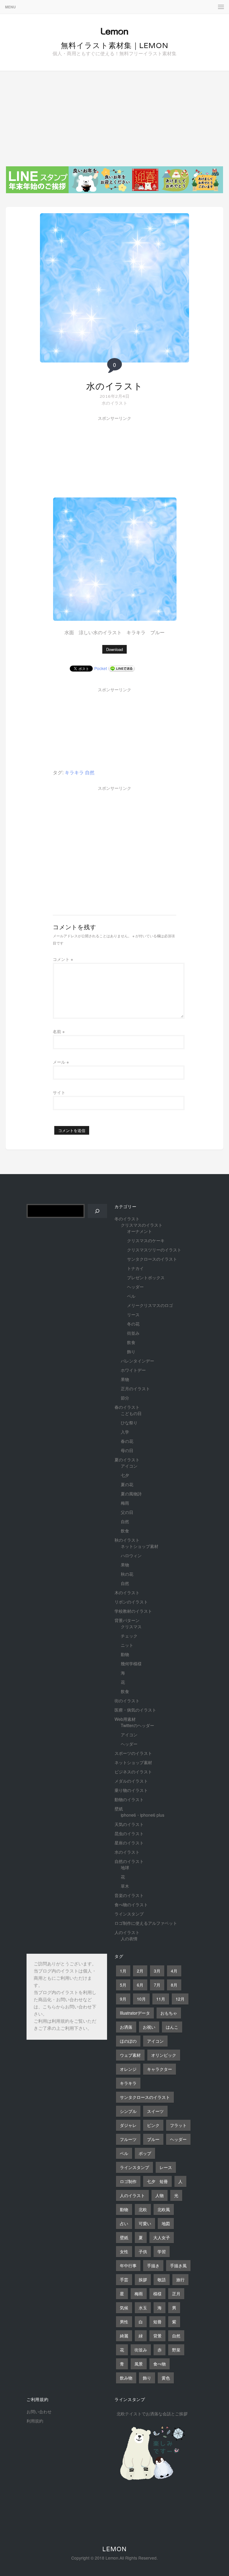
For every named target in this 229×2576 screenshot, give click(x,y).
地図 (166, 2223)
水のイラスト (114, 386)
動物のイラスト (129, 1799)
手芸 (124, 2279)
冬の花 (133, 1324)
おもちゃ (169, 2013)
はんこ (172, 2027)
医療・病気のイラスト (135, 1710)
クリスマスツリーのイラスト (154, 1250)
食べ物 (160, 2364)
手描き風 (178, 2265)
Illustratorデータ (135, 2013)
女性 (124, 2251)
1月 (123, 1971)
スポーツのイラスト (133, 1753)
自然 (90, 772)
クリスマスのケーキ (146, 1240)
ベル (131, 1296)
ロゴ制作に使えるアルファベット (146, 1923)
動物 (125, 1654)
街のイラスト (127, 1701)
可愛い (145, 2223)
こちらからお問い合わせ (67, 2007)
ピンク (153, 2125)
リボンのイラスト (131, 1602)
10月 (141, 1999)
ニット (127, 1645)
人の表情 (129, 1938)
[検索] (97, 1211)
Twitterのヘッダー (137, 1725)
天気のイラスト (129, 1824)
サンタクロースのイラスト (152, 1259)
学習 (162, 2251)
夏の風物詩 (131, 1494)
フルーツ (128, 2139)
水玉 (143, 2308)
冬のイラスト (127, 1219)
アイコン (129, 1466)
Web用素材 (125, 1719)
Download (114, 649)
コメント (63, 959)
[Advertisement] (114, 116)
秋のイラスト (127, 1540)
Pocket (101, 668)
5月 (123, 1985)
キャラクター (160, 2069)
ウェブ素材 (130, 2055)
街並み (133, 1333)
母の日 (127, 1450)
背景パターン (127, 1620)
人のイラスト (127, 1932)
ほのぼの (128, 2041)
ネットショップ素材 (140, 1546)
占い (124, 2223)
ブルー (153, 2139)
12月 (180, 1999)
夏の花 (127, 1484)
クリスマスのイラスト (142, 1225)
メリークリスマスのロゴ (150, 1305)
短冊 (157, 2322)
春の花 (127, 1441)
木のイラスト (127, 1592)
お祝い (149, 2027)
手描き (153, 2265)
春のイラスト (127, 1407)
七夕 (125, 1475)
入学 (125, 1432)
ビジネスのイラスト (133, 1772)
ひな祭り (129, 1423)
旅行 (180, 2279)
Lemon (114, 2549)
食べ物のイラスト (131, 1904)
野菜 (176, 2350)
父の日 (127, 1512)
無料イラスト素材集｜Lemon (115, 45)
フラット (178, 2125)
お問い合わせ (39, 2411)
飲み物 (126, 2378)
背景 (157, 2336)
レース (166, 2167)
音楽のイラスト (129, 1895)
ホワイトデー (133, 1370)
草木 (125, 1886)
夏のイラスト (127, 1460)
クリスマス (131, 1626)
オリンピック (164, 2055)
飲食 (131, 1342)
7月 (157, 1985)
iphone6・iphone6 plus (143, 1815)
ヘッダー (135, 1287)
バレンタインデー (137, 1361)
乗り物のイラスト (131, 1790)
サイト (59, 1092)
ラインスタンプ (129, 1914)
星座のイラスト (129, 1843)
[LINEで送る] (122, 668)
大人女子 (162, 2237)
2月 (140, 1971)
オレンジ (128, 2069)
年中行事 (128, 2265)
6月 (140, 1985)
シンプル (128, 2111)
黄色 (166, 2378)
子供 (143, 2251)
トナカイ (135, 1268)
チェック (129, 1636)
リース (133, 1314)
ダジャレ (128, 2125)
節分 (125, 1398)
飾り (131, 1351)
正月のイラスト (135, 1388)
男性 (124, 2322)
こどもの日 (131, 1413)
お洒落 (126, 2027)
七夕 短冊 (157, 2181)
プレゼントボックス (146, 1277)
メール (61, 1062)
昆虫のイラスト (129, 1833)
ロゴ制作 (128, 2181)
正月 (176, 2294)
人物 (160, 2195)
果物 (125, 1379)
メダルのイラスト (131, 1781)
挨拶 (143, 2279)
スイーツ (155, 2111)
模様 (157, 2294)
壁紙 (119, 1809)
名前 (59, 1031)
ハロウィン (131, 1555)
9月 (123, 1999)
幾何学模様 (131, 1663)
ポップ (145, 2153)
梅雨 (125, 1503)
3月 (157, 1971)
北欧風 (164, 2209)
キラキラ (74, 772)
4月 (174, 1971)
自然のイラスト (129, 1861)
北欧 (143, 2209)
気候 (124, 2308)
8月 (174, 1985)
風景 (139, 2364)
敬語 (162, 2279)
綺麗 (124, 2336)
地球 (125, 1867)
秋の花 (127, 1574)
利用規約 (61, 2022)
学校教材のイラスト (133, 1611)
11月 (161, 1999)
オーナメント (140, 1231)
